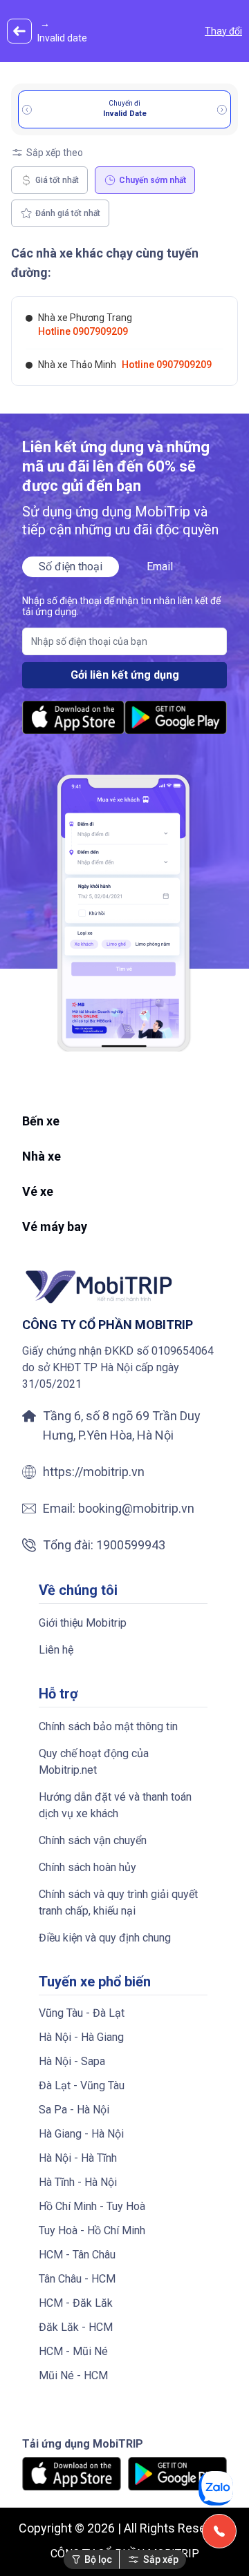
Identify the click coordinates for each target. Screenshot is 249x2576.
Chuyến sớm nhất (153, 180)
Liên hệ (56, 1650)
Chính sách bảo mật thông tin (108, 1726)
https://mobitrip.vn (94, 1472)
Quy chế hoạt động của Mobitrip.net (94, 1762)
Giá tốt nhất (57, 180)
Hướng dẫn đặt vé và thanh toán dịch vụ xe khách (115, 1805)
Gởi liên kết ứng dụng (125, 675)
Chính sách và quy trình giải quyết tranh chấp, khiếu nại (118, 1902)
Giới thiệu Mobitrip (83, 1623)
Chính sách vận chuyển (93, 1840)
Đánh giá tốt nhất (68, 213)
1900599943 (131, 1545)
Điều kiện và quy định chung (105, 1938)
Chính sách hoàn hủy (87, 1867)
